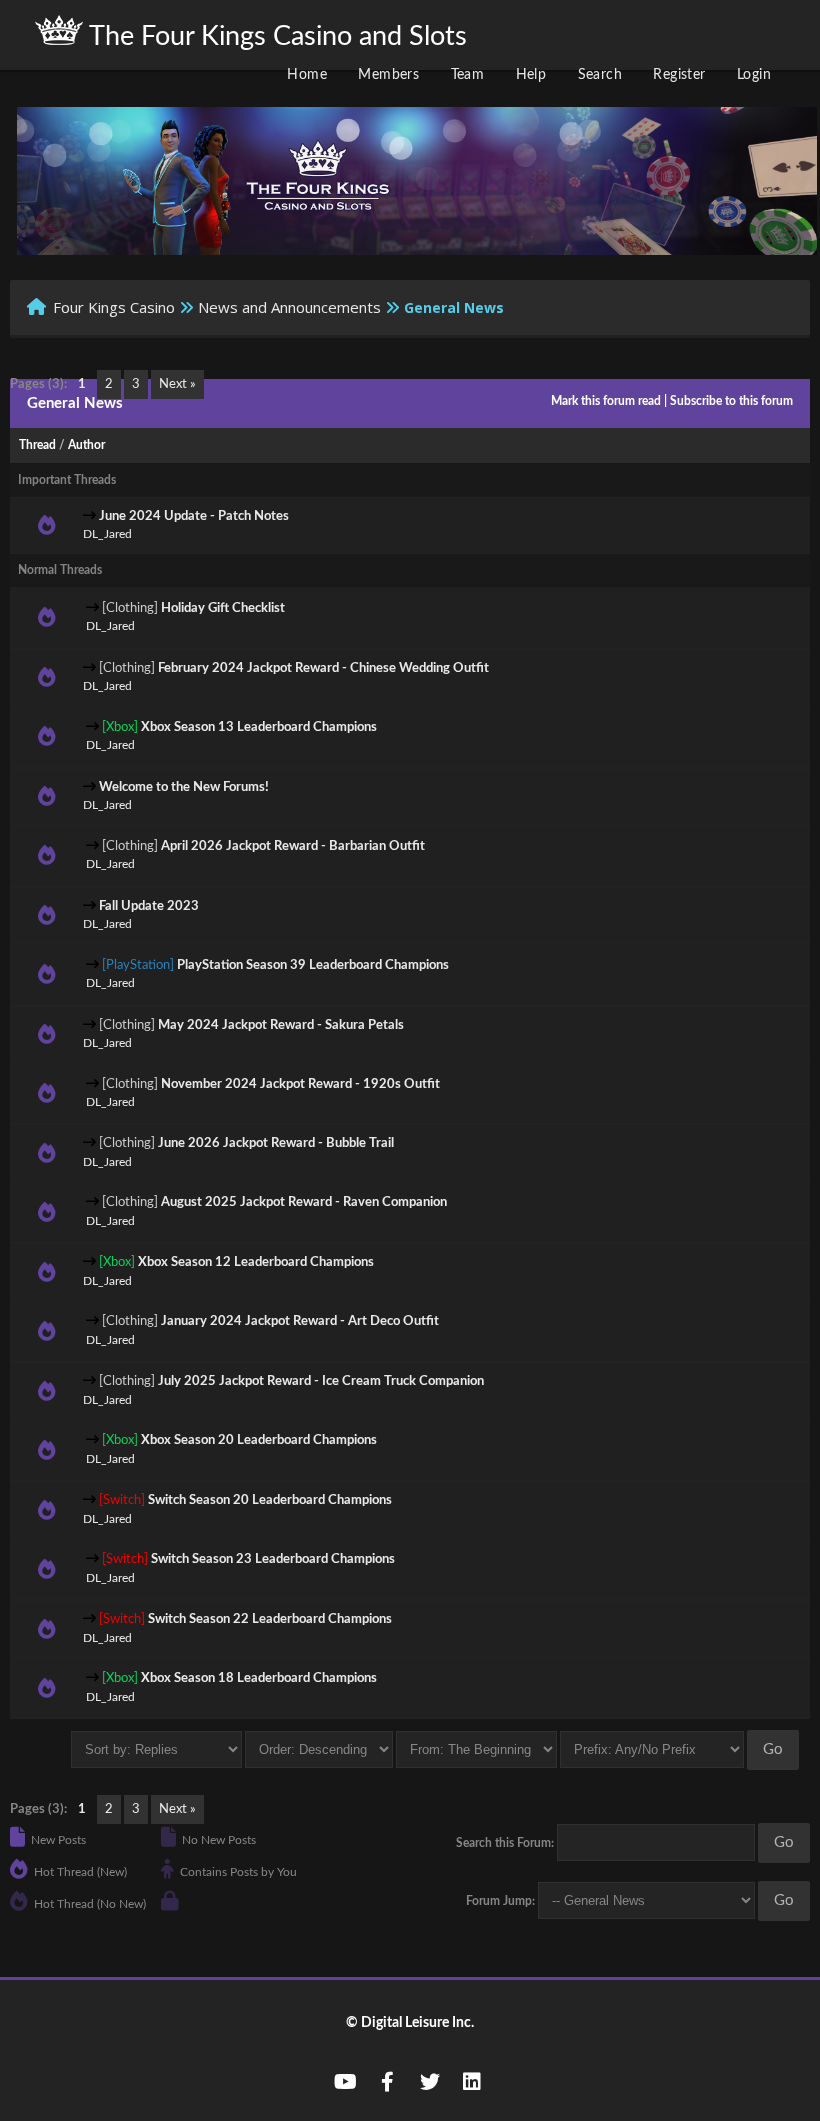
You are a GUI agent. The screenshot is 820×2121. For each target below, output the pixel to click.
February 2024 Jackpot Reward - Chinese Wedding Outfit (323, 668)
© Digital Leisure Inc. (410, 2023)
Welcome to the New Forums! (184, 787)
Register (679, 75)
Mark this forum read (606, 401)
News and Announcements (289, 307)
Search (600, 75)
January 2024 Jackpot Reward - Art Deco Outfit (300, 1321)
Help (531, 75)
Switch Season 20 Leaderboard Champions (270, 1500)
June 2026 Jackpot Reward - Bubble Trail (276, 1143)
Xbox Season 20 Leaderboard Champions (259, 1440)
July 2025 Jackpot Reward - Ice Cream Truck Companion (321, 1381)
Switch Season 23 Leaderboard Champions (273, 1559)
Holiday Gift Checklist (223, 608)
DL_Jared (107, 534)
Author (86, 445)
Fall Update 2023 (149, 906)
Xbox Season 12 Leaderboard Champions (256, 1262)
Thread (37, 445)
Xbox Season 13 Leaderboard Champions (259, 727)
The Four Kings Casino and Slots (275, 36)
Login (754, 75)
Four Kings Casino (114, 307)
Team (468, 75)
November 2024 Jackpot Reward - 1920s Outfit (300, 1084)
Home (307, 75)
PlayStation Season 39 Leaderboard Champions (313, 965)
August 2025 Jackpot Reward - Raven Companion (304, 1202)
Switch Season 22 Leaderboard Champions (270, 1619)
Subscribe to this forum (731, 401)
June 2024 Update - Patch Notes (194, 516)
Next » (177, 384)
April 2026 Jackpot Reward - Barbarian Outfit (293, 846)
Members (388, 75)
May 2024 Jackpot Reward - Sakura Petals (281, 1025)
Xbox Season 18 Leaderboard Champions (259, 1678)
